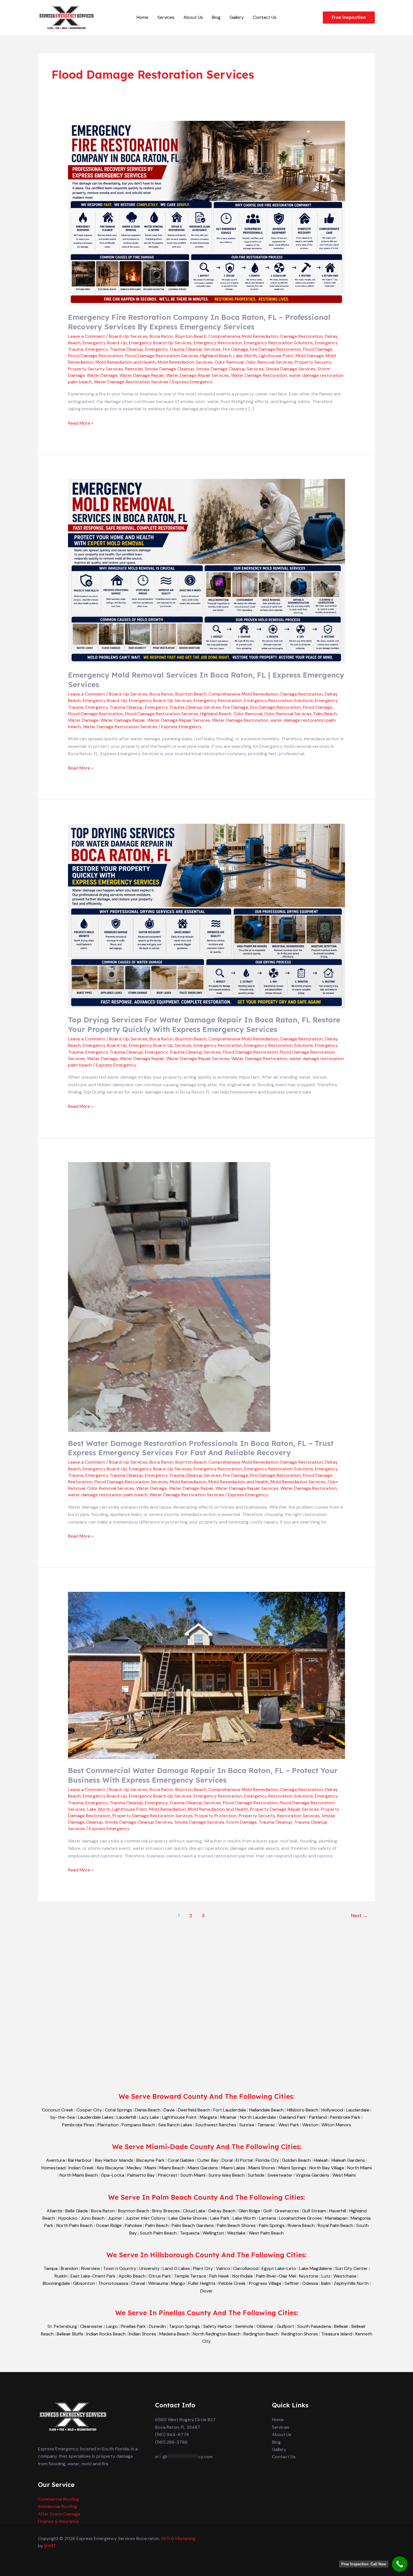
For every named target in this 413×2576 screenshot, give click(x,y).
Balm (326, 2283)
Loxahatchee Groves (300, 2218)
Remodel (134, 369)
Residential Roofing (57, 2506)
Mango (178, 2283)
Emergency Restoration (218, 343)
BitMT (50, 2546)
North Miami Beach (79, 2175)
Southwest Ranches (216, 2125)
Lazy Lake (149, 2117)
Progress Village (265, 2283)
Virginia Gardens (312, 2175)
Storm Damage (241, 1822)
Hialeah (321, 2160)
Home (142, 17)
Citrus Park (160, 2276)
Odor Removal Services (269, 362)
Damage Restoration (302, 336)
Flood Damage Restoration (96, 356)
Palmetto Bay (141, 2175)
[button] (349, 18)
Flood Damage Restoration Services (162, 356)
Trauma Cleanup (275, 1822)
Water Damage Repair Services (198, 375)
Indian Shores (142, 2334)
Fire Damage (235, 349)
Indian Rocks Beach (106, 2334)
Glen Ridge (249, 2211)
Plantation (108, 2125)
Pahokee (133, 2225)
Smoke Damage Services (291, 369)
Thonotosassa (113, 2283)
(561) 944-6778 (172, 2434)
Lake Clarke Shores (188, 2218)
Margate (208, 2117)
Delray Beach (222, 2211)
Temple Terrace (190, 2276)
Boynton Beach (191, 336)
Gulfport (285, 2326)
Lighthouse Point (276, 356)
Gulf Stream (314, 2211)
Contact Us (265, 17)
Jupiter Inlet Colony (145, 2218)
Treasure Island (337, 2334)
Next (359, 1916)
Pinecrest (168, 2175)
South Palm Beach (158, 2233)
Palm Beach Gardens (193, 2225)
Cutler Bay (208, 2160)
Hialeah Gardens (348, 2160)
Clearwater (91, 2326)
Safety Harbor (218, 2326)
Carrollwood (246, 2268)
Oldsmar (265, 2326)
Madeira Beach (174, 2334)
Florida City (267, 2160)
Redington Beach (261, 2334)
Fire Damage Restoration (275, 349)
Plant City (203, 2268)
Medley (134, 2168)
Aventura (55, 2160)
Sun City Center (351, 2268)
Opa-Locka (113, 2175)
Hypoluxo (68, 2218)
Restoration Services (298, 1816)
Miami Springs (292, 2168)
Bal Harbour (80, 2160)
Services (166, 17)
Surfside (256, 2175)
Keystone (309, 2276)
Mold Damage (310, 356)
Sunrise (247, 2125)
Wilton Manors (336, 2125)
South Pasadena (314, 2326)
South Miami (193, 2175)
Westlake (236, 2233)
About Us (193, 17)
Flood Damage (318, 349)
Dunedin (157, 2326)
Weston (310, 2125)
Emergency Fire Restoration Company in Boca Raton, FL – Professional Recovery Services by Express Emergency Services (199, 322)
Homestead (54, 2168)
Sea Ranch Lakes (175, 2125)
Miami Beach (172, 2168)
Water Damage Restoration (259, 375)
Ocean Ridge (109, 2225)
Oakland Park (292, 2117)
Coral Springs (118, 2110)
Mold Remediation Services (185, 362)
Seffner (292, 2283)
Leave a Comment (87, 336)
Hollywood (332, 2110)
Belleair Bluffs (70, 2334)
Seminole (244, 2326)
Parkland (318, 2117)
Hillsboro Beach (303, 2110)
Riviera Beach (301, 2225)
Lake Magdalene (316, 2268)
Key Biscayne (110, 2168)
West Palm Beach (266, 2233)
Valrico (223, 2268)
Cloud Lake (194, 2211)
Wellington (213, 2233)
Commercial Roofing (58, 2499)
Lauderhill (126, 2117)
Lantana (267, 2218)
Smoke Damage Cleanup (169, 369)
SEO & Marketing (178, 2538)
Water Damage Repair (142, 375)
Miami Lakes (233, 2168)
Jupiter (115, 2218)
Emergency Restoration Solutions (279, 343)
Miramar (229, 2117)
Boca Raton (161, 336)
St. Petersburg (62, 2326)
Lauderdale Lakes (96, 2117)
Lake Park (220, 2218)
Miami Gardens (203, 2168)
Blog (216, 17)
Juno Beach (93, 2218)
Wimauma (158, 2283)
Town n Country (120, 2268)
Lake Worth (245, 356)
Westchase (345, 2276)
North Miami (359, 2168)
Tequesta (190, 2233)
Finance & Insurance (59, 2521)
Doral (227, 2160)
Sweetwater (280, 2175)
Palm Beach (325, 714)
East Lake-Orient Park (93, 2276)
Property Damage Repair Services (284, 1809)
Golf (267, 2211)
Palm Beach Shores (236, 2225)
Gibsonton (84, 2283)
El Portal (244, 2160)
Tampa (51, 2268)
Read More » (81, 423)
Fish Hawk (219, 2276)
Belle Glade (77, 2211)
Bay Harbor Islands (114, 2160)
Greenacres (287, 2211)
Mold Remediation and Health (126, 362)
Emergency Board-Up (105, 343)
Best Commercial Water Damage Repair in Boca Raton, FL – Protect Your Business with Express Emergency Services (203, 1775)
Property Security (313, 362)
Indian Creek (81, 2168)
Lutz (326, 2276)
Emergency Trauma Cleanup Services (183, 349)
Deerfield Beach (194, 2110)
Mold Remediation (188, 1482)
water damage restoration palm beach (108, 1495)
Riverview (91, 2268)
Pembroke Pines (78, 2125)
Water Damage (102, 375)
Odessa (310, 2283)
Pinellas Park (133, 2326)
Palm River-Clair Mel (276, 2276)
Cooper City (89, 2110)
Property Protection (216, 1816)
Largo (112, 2326)
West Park (289, 2125)
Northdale (243, 2276)
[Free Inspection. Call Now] (400, 2564)
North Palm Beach (75, 2225)
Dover (206, 2291)
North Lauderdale (258, 2117)
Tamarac (266, 2125)
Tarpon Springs (184, 2326)
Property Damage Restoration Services (153, 1816)
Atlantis (55, 2211)
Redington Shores (300, 2334)
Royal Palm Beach (335, 2225)
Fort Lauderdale (230, 2110)
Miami (150, 2168)
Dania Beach (148, 2110)
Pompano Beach (138, 2125)
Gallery (237, 17)
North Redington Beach (217, 2334)
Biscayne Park (150, 2160)
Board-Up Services (128, 336)
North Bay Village (327, 2168)
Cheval (138, 2283)
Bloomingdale (56, 2283)
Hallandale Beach (266, 2110)
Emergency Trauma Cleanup (114, 349)
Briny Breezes (166, 2211)
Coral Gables (181, 2160)
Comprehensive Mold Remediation (243, 336)
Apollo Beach (132, 2276)
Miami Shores (262, 2168)
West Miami (344, 2175)
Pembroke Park (345, 2117)
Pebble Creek (232, 2283)
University (149, 2268)
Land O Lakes (176, 2268)
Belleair (341, 2326)
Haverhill (338, 2211)
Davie (169, 2110)
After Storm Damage (59, 2514)
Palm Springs (272, 2225)
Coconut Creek (58, 2110)
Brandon (69, 2268)
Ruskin (61, 2276)
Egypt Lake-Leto (279, 2268)
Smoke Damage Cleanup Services (230, 369)
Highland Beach (216, 356)
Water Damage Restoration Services (131, 382)
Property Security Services (96, 369)
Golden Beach (296, 2160)
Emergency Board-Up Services (160, 343)
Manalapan (336, 2218)
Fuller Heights (202, 2283)
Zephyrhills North (351, 2283)
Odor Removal (229, 362)
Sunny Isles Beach (227, 2175)
